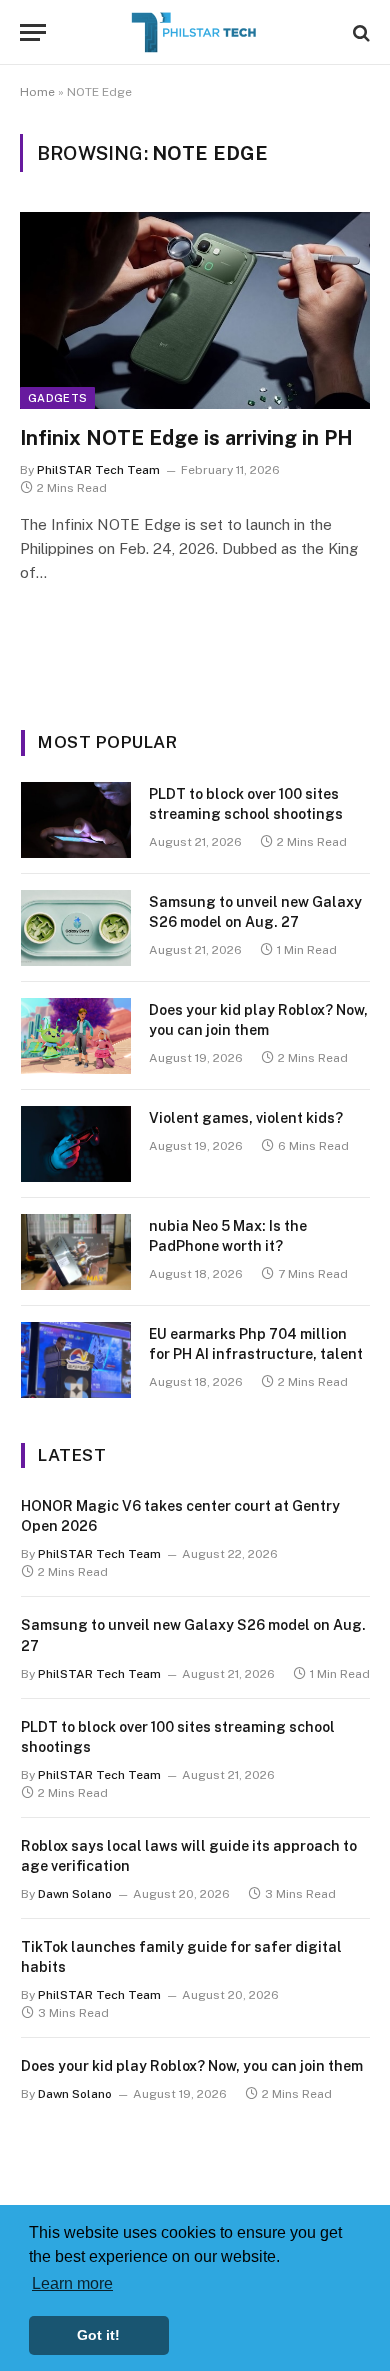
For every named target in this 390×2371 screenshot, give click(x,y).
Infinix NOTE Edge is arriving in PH (186, 438)
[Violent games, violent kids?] (76, 1144)
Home (37, 92)
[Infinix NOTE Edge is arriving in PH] (195, 310)
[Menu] (33, 32)
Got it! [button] (98, 2335)
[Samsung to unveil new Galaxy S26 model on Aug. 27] (76, 928)
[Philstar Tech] (195, 32)
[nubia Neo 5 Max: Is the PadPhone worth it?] (76, 1252)
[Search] (359, 32)
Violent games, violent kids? (246, 1118)
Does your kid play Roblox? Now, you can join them (192, 2066)
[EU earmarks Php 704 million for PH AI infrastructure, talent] (76, 1360)
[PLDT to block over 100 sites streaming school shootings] (76, 820)
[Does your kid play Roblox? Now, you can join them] (76, 1036)
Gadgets (57, 398)
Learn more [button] (72, 2283)
